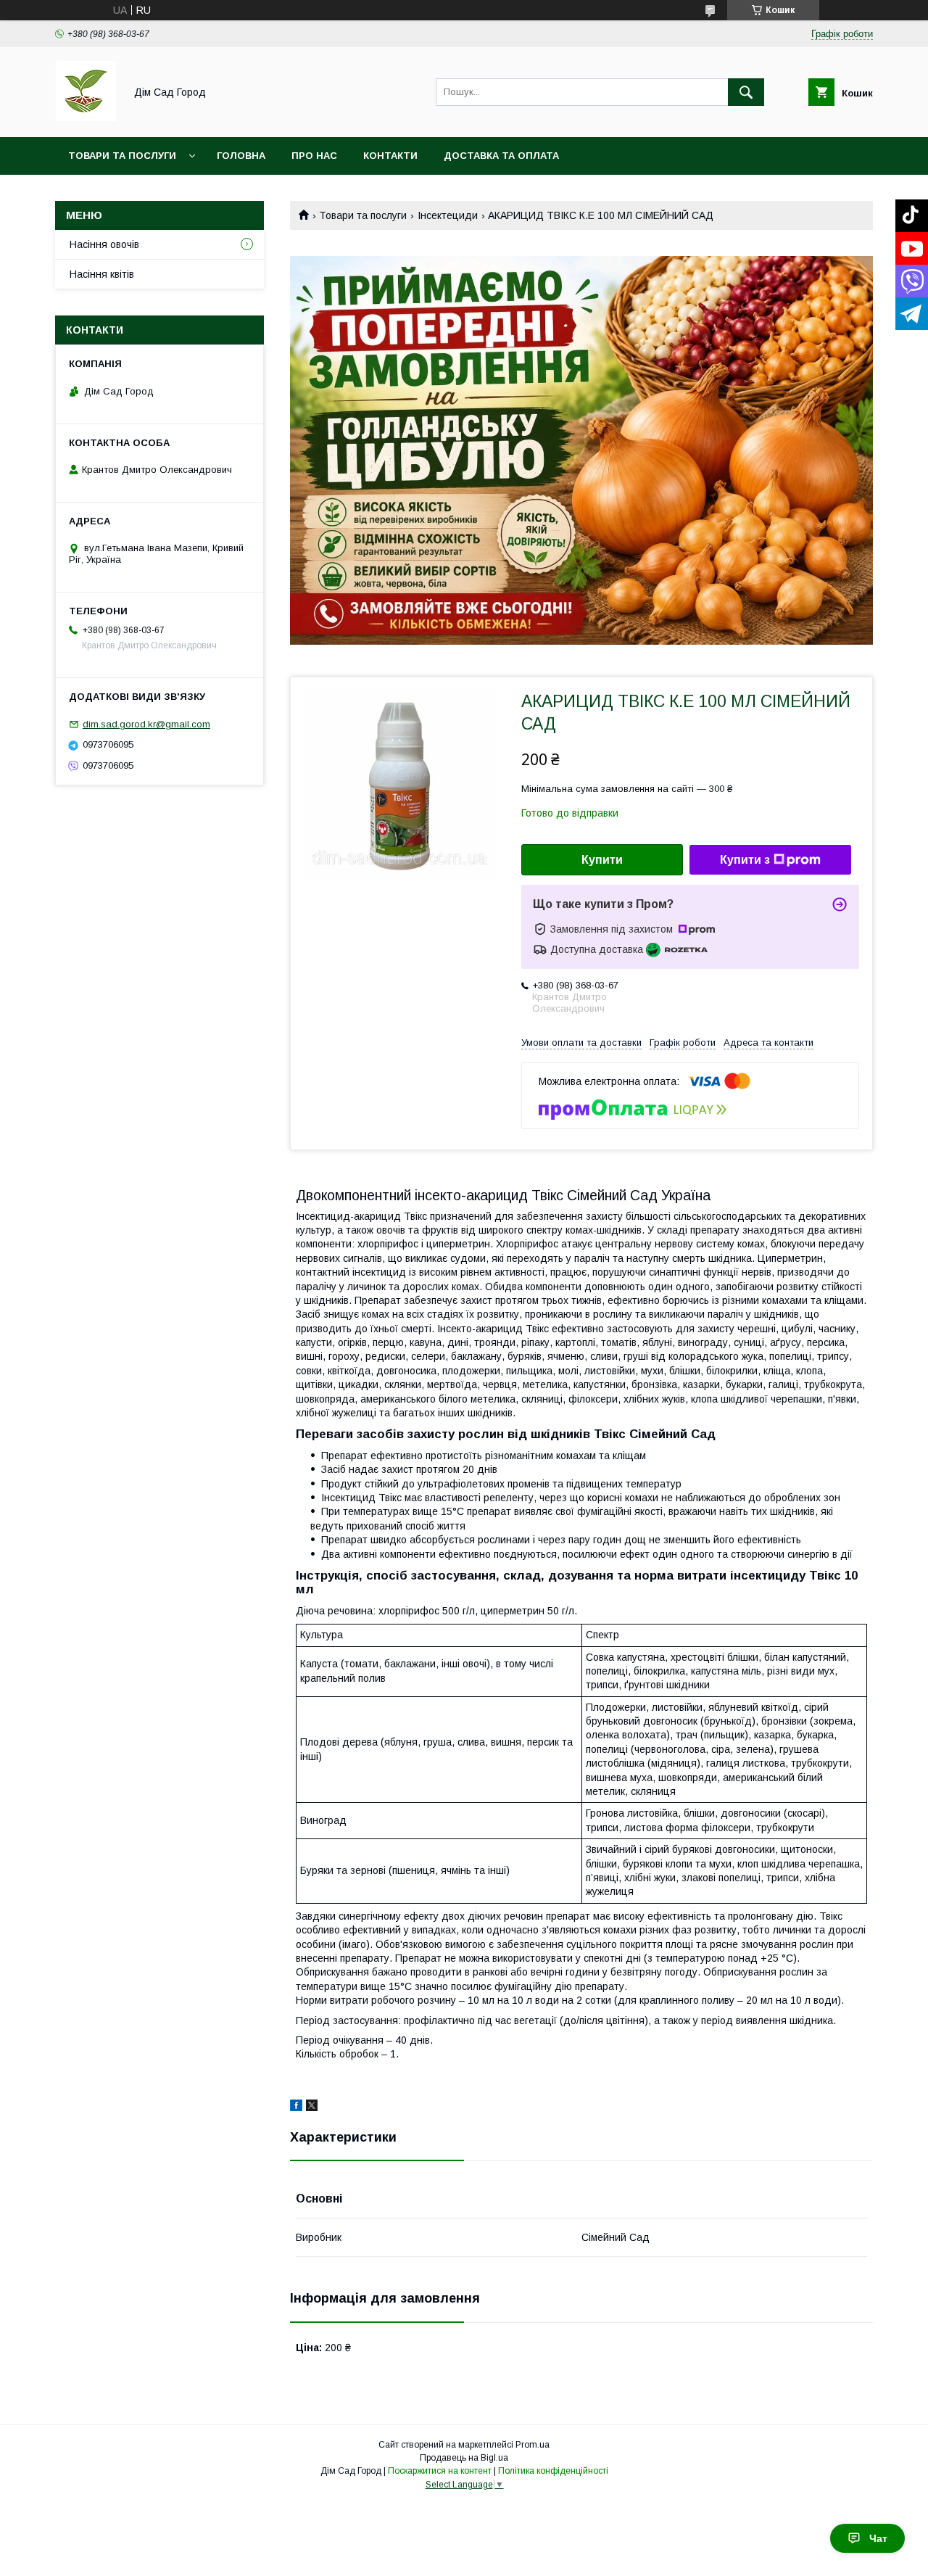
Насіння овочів (104, 244)
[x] (312, 2108)
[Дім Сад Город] (86, 118)
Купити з (745, 860)
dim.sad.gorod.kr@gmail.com (146, 724)
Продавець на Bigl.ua (464, 2458)
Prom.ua (533, 2445)
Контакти (390, 156)
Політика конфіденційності (553, 2471)
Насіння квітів (102, 274)
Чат (878, 2538)
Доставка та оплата (501, 156)
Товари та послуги (122, 156)
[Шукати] (746, 92)
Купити (602, 860)
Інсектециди (448, 215)
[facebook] (296, 2108)
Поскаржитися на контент (440, 2471)
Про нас (314, 156)
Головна (241, 156)
